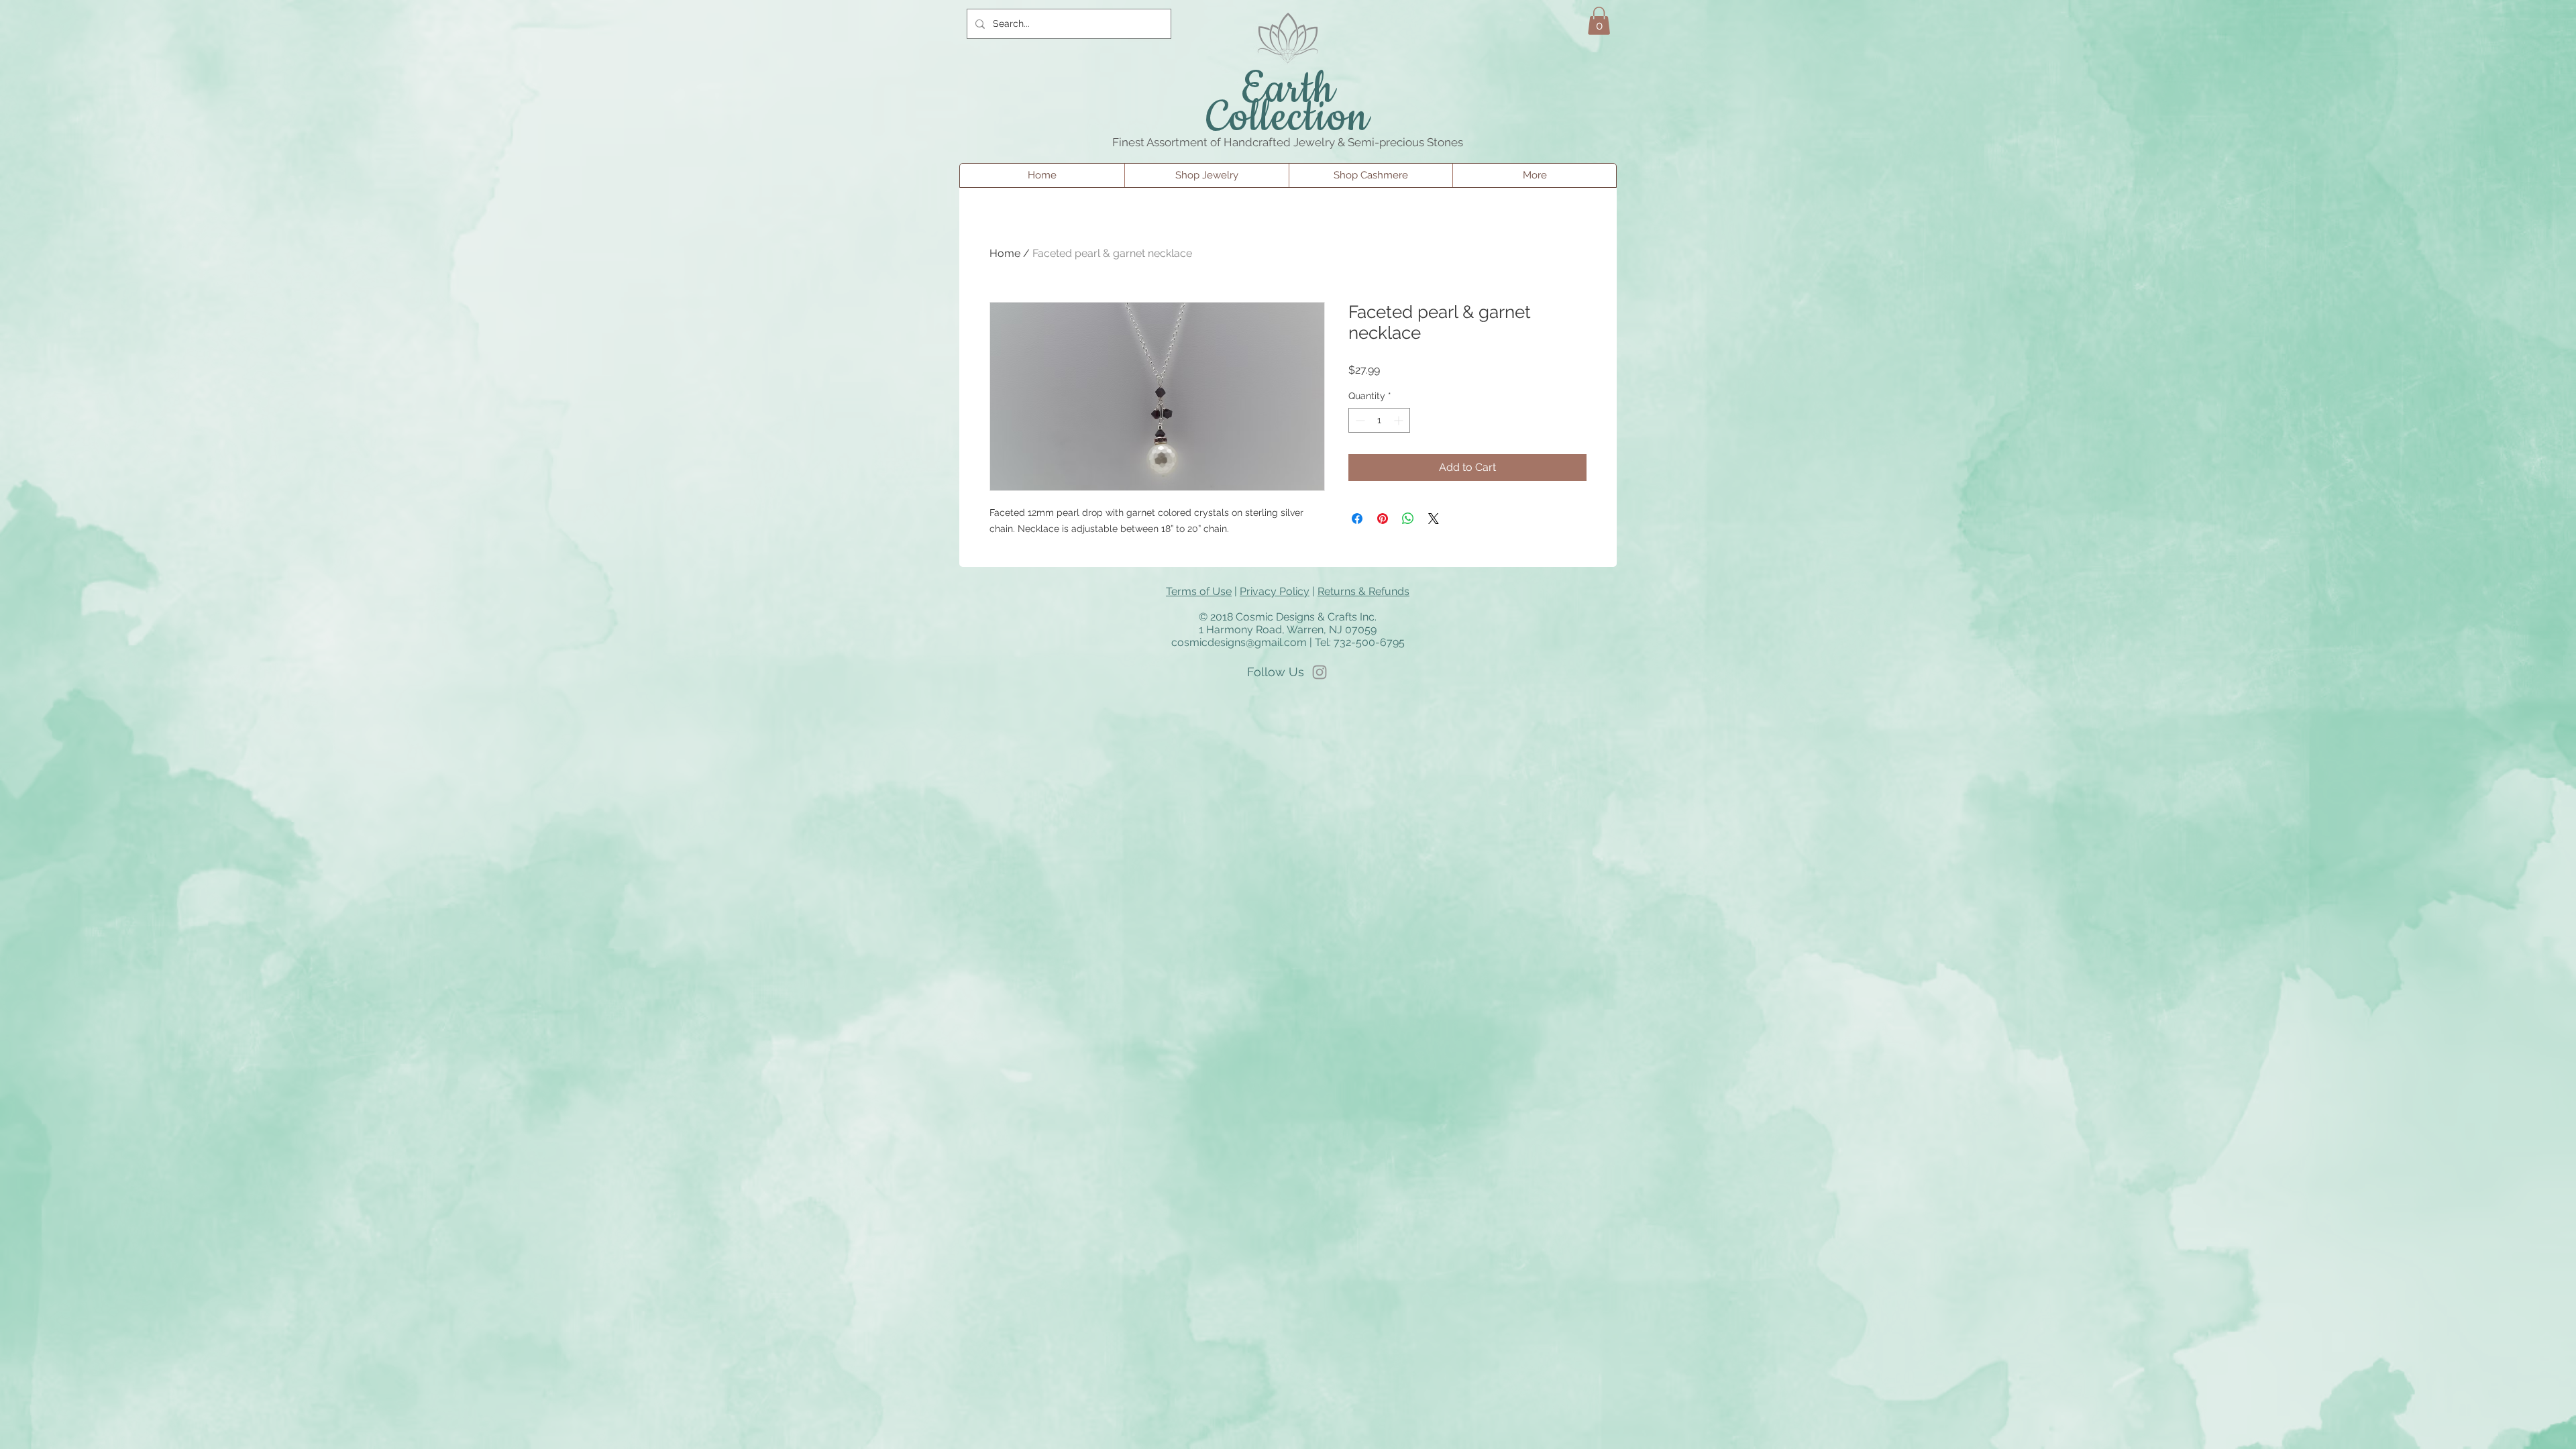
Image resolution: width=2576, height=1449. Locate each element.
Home (1005, 253)
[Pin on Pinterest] (1383, 519)
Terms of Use (1199, 591)
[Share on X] (1434, 519)
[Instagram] (1320, 672)
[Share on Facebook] (1357, 519)
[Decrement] (1359, 420)
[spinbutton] (1379, 420)
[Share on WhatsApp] (1408, 519)
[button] (1599, 21)
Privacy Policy (1275, 591)
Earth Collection (1288, 104)
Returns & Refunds (1363, 591)
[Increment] (1400, 420)
